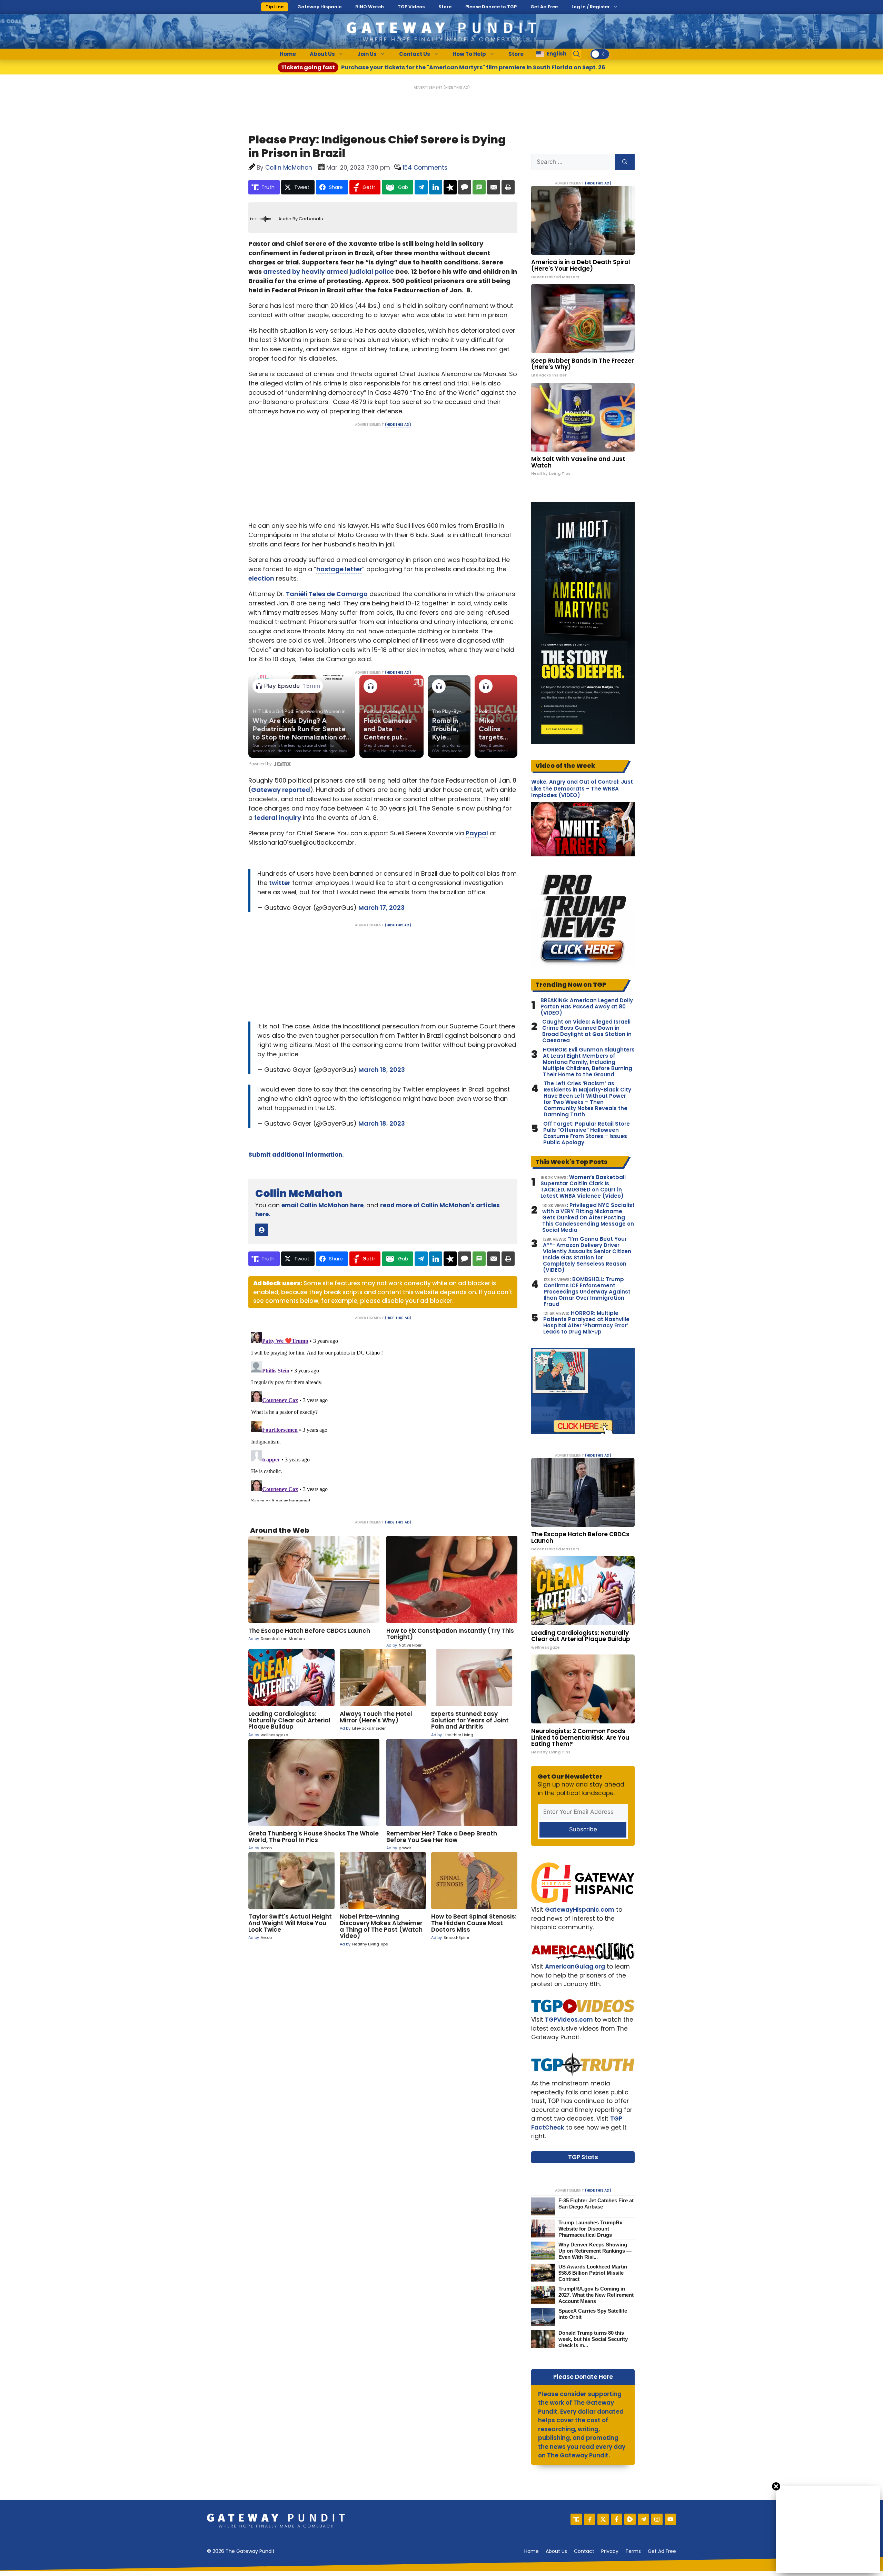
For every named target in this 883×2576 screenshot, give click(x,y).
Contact (584, 2551)
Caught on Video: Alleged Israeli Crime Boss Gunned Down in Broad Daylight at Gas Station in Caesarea (587, 1031)
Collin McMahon (299, 1193)
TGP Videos (411, 7)
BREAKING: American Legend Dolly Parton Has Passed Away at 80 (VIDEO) (587, 1007)
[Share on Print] (508, 187)
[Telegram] (643, 2519)
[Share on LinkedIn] (436, 187)
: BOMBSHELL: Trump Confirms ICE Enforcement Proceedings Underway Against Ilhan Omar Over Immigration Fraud (587, 1292)
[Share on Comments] (465, 187)
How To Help (469, 54)
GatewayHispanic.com (580, 1910)
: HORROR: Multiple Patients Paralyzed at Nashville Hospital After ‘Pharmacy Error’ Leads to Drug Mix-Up (586, 1322)
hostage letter (339, 569)
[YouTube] (670, 2519)
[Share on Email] (494, 187)
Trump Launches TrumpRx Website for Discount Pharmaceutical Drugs (590, 2229)
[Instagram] (657, 2519)
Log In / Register (591, 7)
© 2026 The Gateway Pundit (241, 2551)
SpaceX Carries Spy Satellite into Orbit (593, 2314)
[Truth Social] (576, 2519)
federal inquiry (278, 818)
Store (445, 7)
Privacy (610, 2551)
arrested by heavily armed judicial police (329, 271)
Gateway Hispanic (319, 7)
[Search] (625, 162)
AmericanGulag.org (575, 1966)
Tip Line (275, 7)
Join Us (367, 54)
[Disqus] (383, 1415)
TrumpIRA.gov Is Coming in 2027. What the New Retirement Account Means (596, 2295)
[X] (603, 2519)
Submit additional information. (296, 1155)
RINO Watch (370, 7)
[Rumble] (630, 2519)
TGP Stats (583, 2157)
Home (288, 54)
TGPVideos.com (569, 2020)
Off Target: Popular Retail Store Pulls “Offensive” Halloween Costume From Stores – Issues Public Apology (587, 1133)
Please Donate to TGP (491, 7)
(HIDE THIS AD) (457, 87)
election (261, 578)
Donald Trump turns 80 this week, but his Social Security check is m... (593, 2339)
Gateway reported (281, 790)
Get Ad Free (544, 7)
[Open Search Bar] (577, 54)
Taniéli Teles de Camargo (327, 594)
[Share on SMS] (479, 187)
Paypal (477, 833)
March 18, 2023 (382, 1070)
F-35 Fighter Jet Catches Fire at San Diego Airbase (596, 2203)
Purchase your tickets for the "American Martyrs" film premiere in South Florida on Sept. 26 (443, 67)
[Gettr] (590, 2519)
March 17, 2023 (381, 908)
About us (556, 2551)
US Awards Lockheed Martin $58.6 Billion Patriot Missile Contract (593, 2273)
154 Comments (425, 168)
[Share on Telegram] (421, 187)
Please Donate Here (583, 2377)
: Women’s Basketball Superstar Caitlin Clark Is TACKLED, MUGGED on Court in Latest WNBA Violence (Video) (583, 1187)
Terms (633, 2551)
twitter (280, 883)
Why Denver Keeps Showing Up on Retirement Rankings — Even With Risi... (595, 2251)
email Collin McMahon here (323, 1205)
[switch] (600, 54)
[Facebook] (617, 2519)
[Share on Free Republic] (450, 187)
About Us (322, 54)
